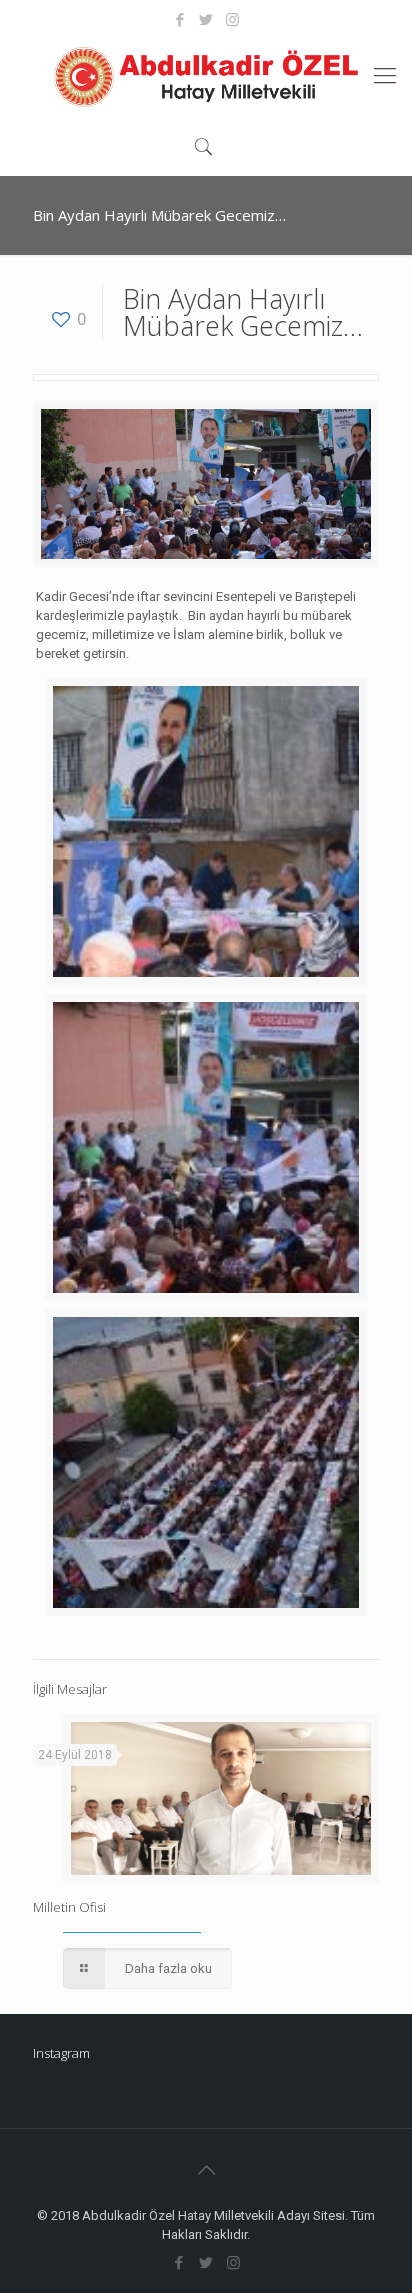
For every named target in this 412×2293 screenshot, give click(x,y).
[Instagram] (232, 20)
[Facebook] (180, 20)
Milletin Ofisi (69, 1907)
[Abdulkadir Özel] (206, 76)
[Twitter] (206, 20)
